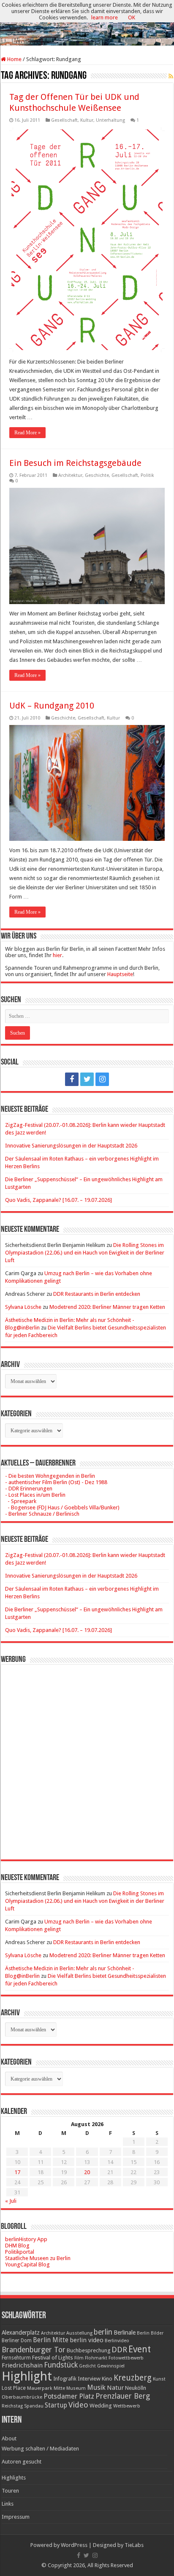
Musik (96, 2387)
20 (87, 2172)
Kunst (159, 2379)
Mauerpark (40, 2388)
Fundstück (61, 2365)
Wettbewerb (127, 2406)
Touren (10, 2491)
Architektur (70, 475)
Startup (56, 2405)
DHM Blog (17, 2246)
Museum (76, 2388)
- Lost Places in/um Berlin (35, 1495)
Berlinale (125, 2333)
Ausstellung (79, 2333)
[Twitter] (87, 1079)
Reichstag (12, 2406)
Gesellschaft (64, 120)
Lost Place (14, 2388)
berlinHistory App (26, 2239)
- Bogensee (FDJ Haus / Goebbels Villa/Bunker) (62, 1507)
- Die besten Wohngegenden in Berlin (50, 1476)
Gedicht (87, 2366)
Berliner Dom (17, 2341)
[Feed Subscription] (171, 76)
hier (57, 955)
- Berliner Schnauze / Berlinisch (42, 1514)
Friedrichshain (22, 2365)
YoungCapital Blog (27, 2264)
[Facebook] (72, 1079)
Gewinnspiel (111, 2366)
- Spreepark (21, 1501)
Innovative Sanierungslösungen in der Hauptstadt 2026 (71, 1146)
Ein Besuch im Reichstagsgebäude (75, 463)
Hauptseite (120, 974)
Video (78, 2405)
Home (14, 59)
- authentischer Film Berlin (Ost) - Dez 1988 (56, 1482)
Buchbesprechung (88, 2350)
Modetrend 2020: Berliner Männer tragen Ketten (107, 1307)
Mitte (59, 2388)
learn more (105, 17)
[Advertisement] (87, 1756)
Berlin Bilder (150, 2333)
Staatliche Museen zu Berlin (38, 2258)
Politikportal (20, 2252)
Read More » (27, 433)
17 (17, 2172)
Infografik (65, 2379)
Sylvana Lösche (23, 1307)
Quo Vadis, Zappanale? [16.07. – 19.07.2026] (58, 1200)
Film (79, 2358)
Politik (147, 475)
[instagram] (102, 1079)
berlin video (87, 2340)
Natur (115, 2388)
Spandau (34, 2406)
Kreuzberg (133, 2378)
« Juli (11, 2201)
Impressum (16, 2517)
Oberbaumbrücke (22, 2397)
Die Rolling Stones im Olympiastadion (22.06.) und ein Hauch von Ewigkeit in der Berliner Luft (85, 1253)
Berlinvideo (117, 2341)
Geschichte (97, 475)
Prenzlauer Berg (123, 2396)
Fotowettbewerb (126, 2358)
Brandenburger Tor (34, 2350)
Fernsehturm (16, 2358)
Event (140, 2349)
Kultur (87, 120)
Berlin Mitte (51, 2340)
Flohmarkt (96, 2358)
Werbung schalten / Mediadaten (40, 2449)
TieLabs (134, 2545)
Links (8, 2504)
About (9, 2438)
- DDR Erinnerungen (29, 1489)
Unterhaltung (110, 120)
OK (132, 17)
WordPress (74, 2545)
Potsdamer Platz (69, 2396)
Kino (107, 2379)
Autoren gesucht (22, 2462)
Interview (89, 2379)
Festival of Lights (53, 2358)
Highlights (14, 2478)
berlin (103, 2332)
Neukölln (136, 2388)
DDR (119, 2350)
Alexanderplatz (21, 2333)
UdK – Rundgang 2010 (52, 706)
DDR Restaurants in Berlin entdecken (97, 1294)
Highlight (27, 2376)
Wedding (101, 2406)
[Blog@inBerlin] (87, 23)
